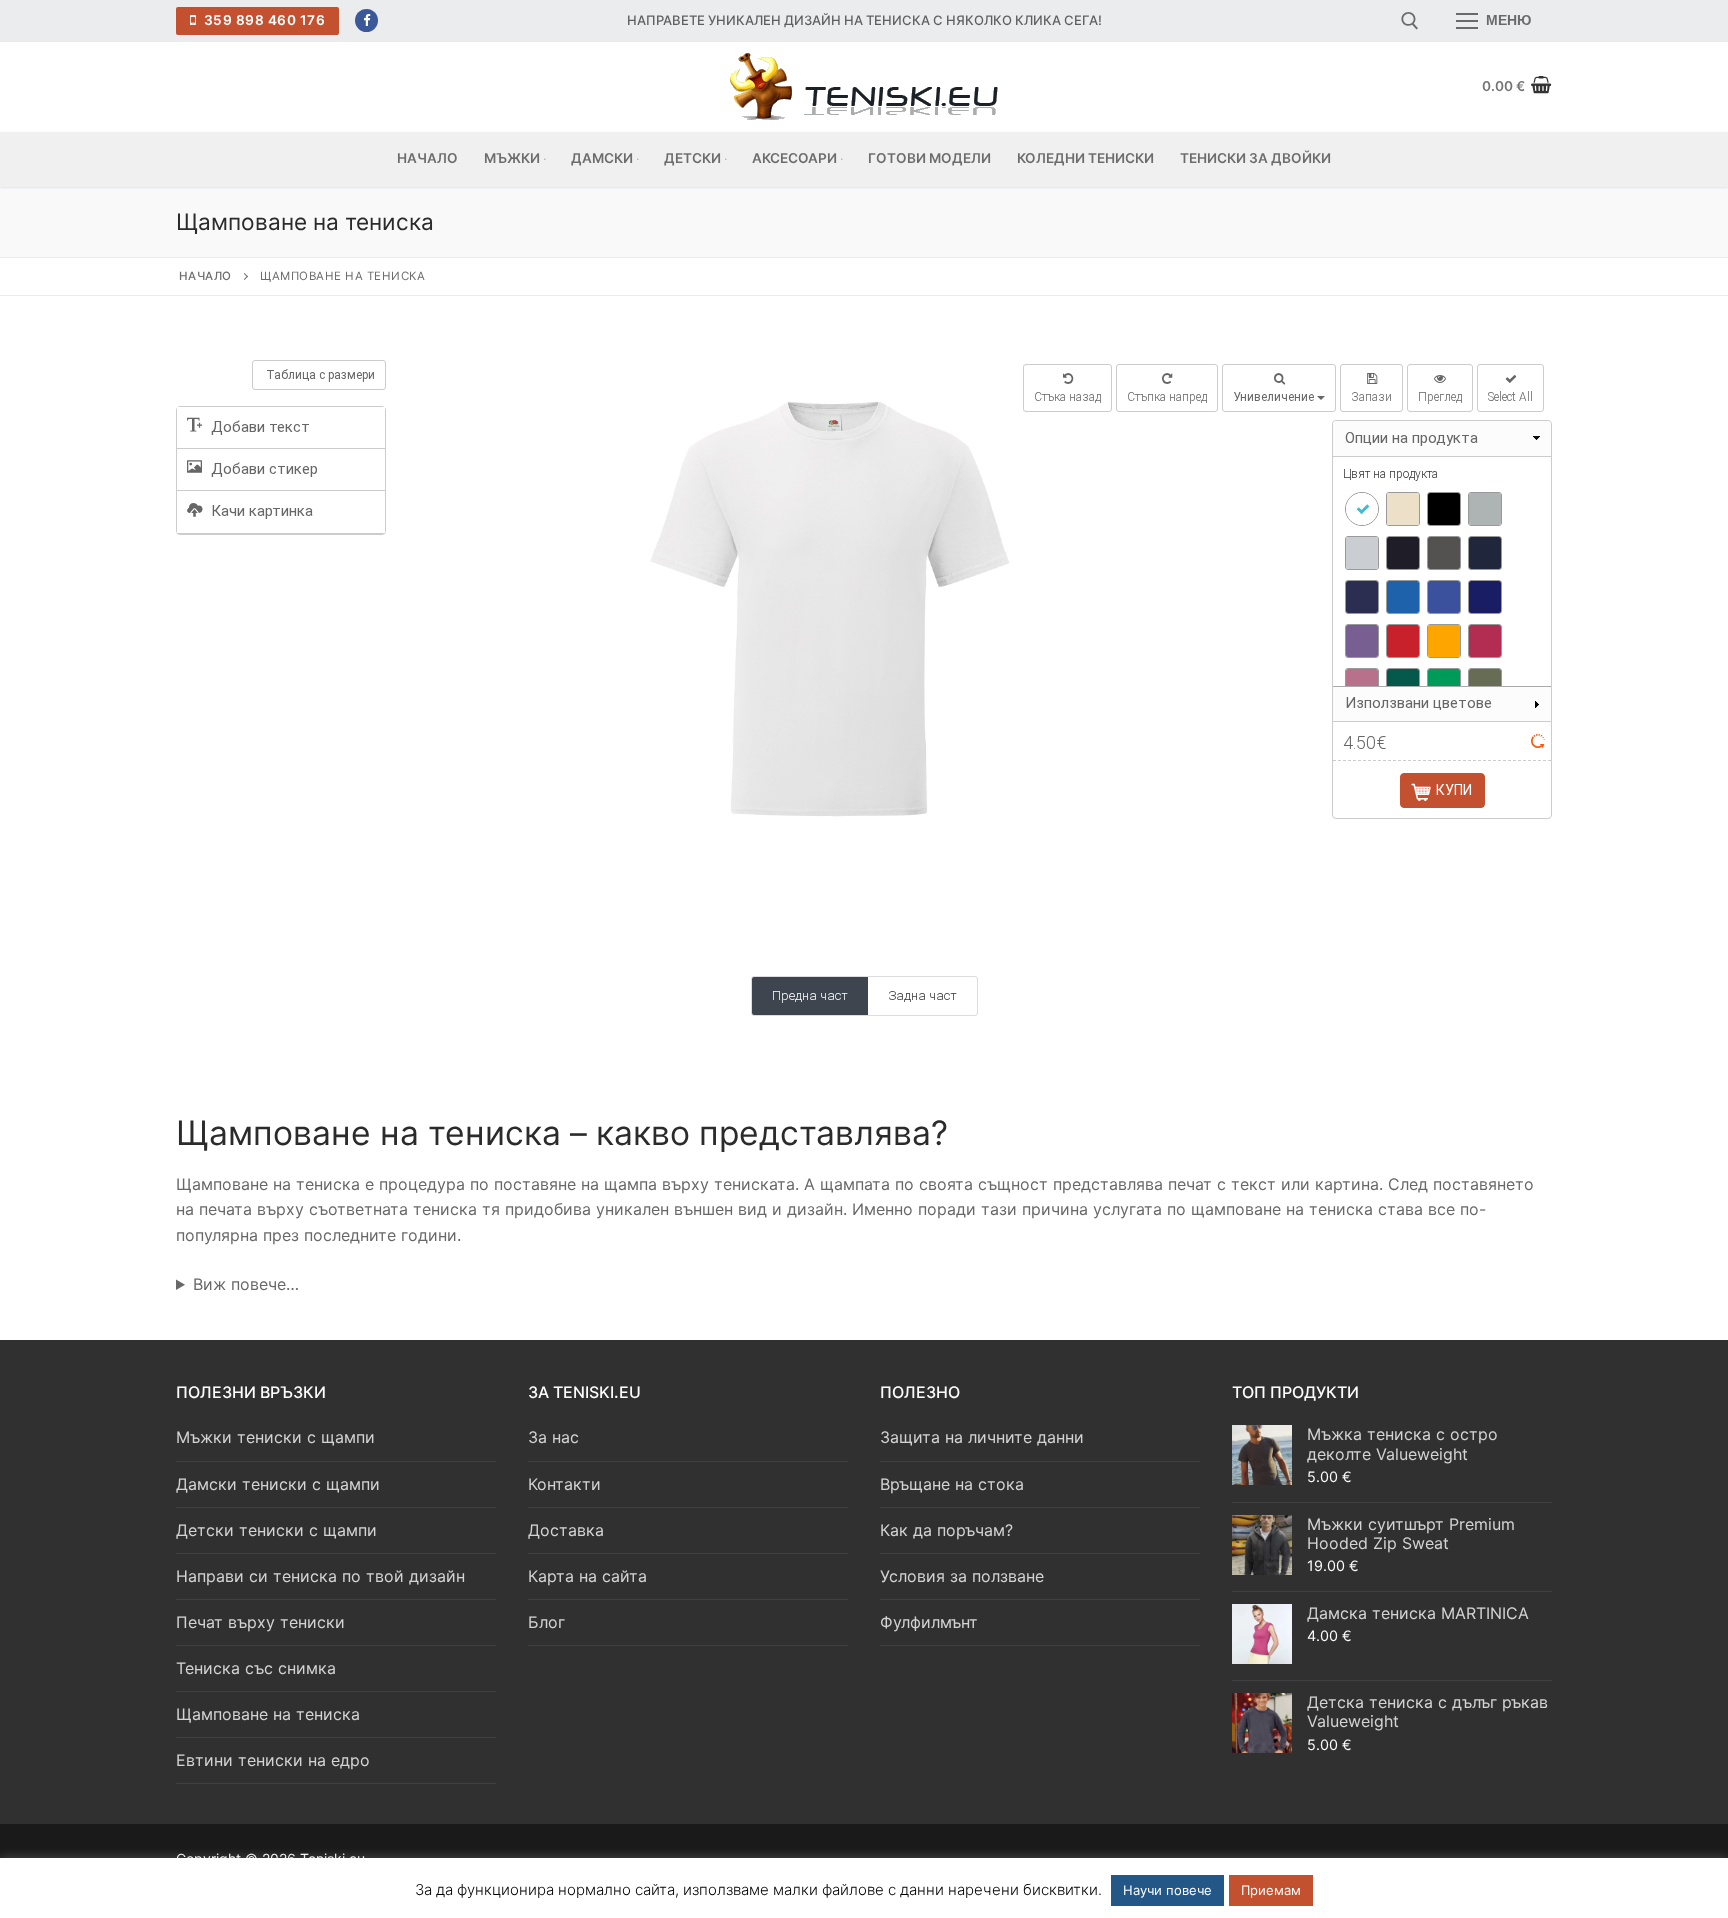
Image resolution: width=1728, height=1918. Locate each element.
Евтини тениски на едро (273, 1760)
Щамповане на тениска (268, 1714)
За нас (553, 1437)
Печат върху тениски (260, 1622)
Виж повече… (246, 1284)
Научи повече (1167, 1890)
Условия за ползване (962, 1576)
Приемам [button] (1271, 1890)
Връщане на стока (952, 1484)
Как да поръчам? (946, 1530)
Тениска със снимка (256, 1668)
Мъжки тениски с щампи (275, 1437)
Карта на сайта (587, 1576)
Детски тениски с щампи (276, 1530)
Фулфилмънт (929, 1622)
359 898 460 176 (262, 20)
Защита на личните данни (982, 1437)
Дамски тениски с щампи (278, 1484)
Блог (546, 1622)
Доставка (566, 1530)
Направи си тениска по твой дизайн (320, 1576)
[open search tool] (1410, 21)
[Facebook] (366, 20)
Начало (205, 276)
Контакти (564, 1484)
